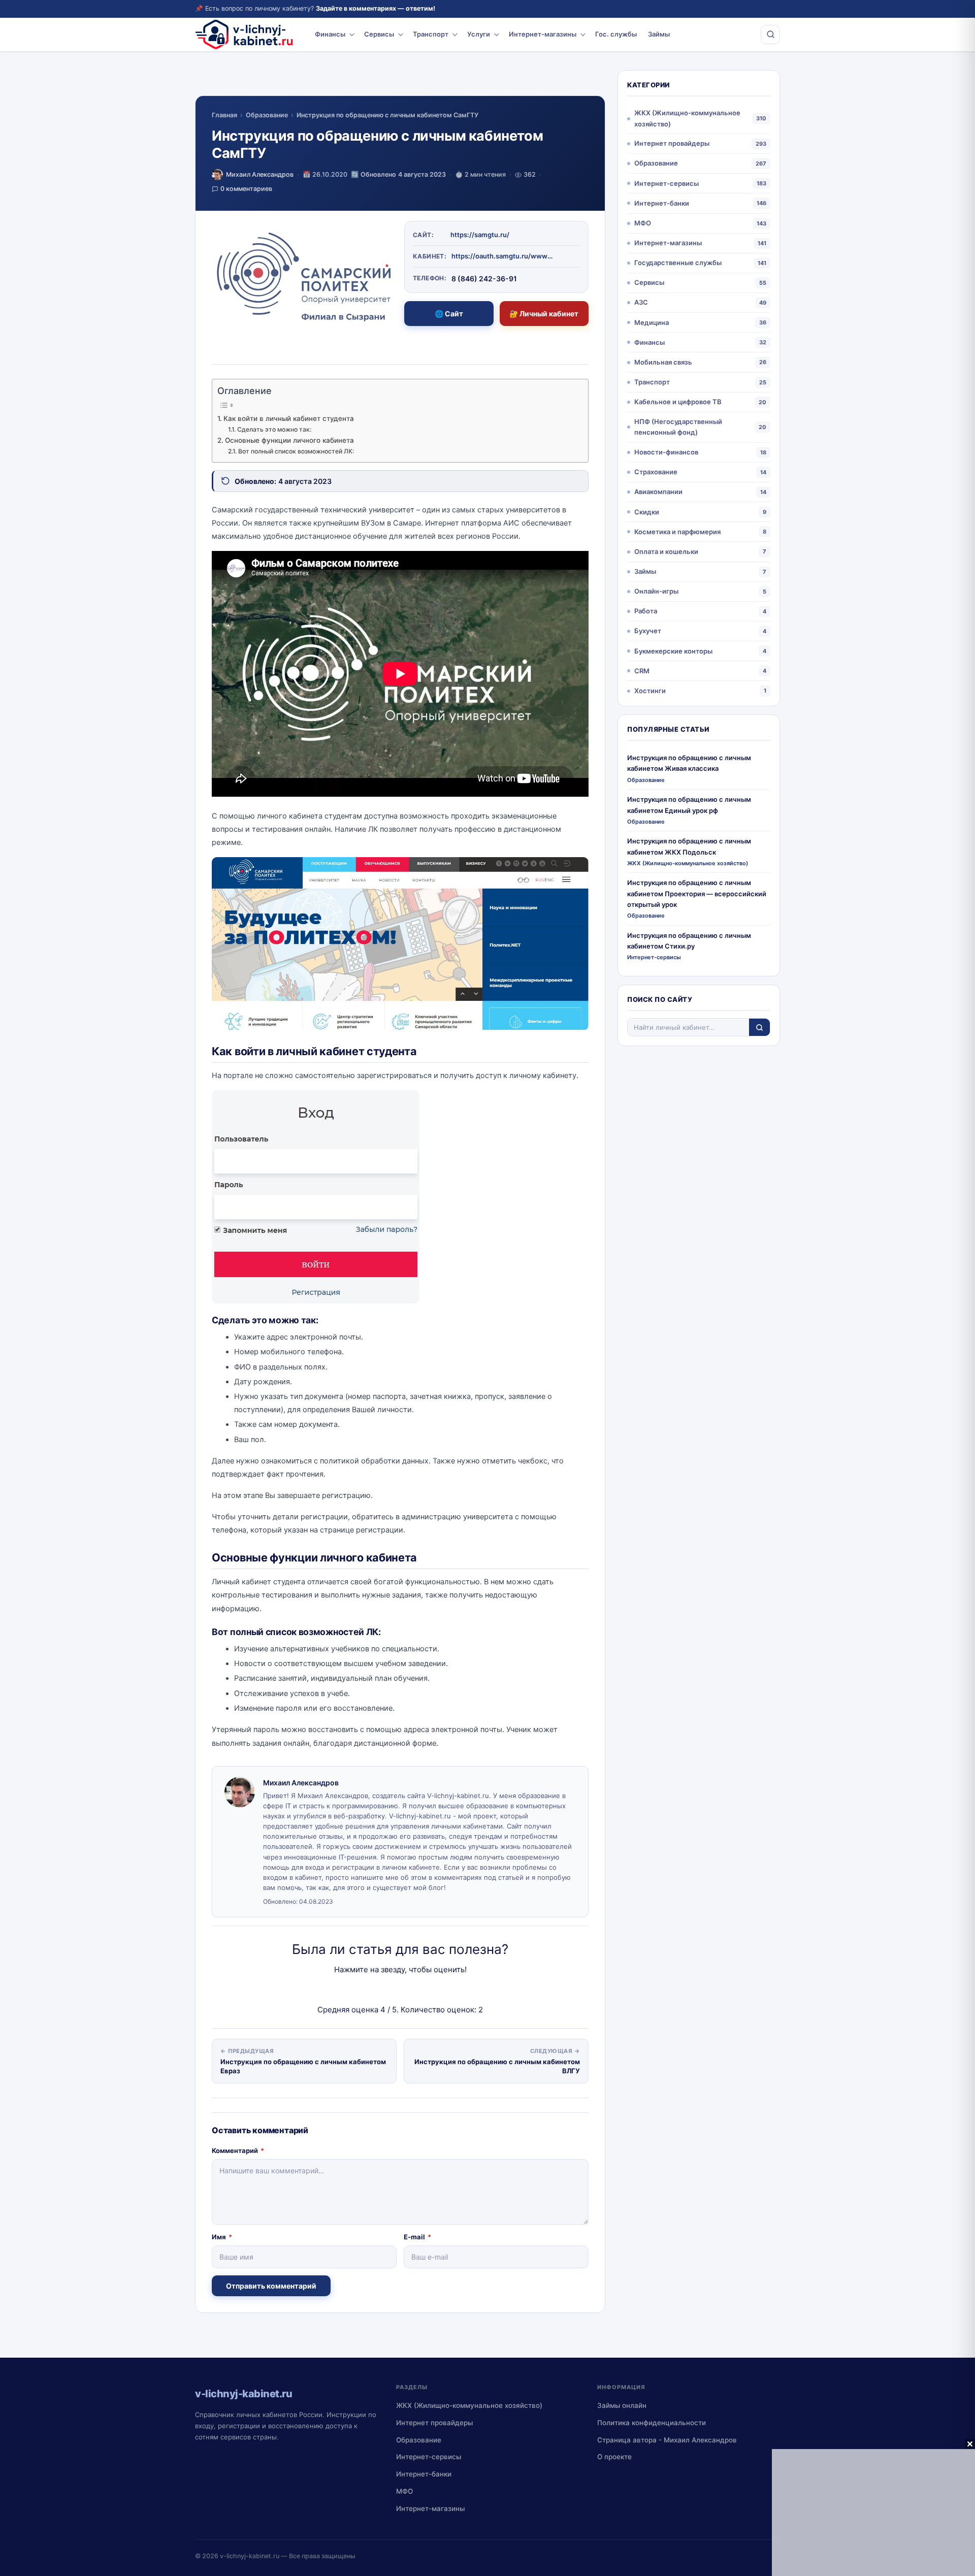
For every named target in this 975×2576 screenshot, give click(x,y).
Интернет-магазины (543, 34)
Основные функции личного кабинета (289, 440)
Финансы (330, 34)
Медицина (652, 322)
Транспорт (431, 34)
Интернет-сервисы (667, 183)
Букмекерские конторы (673, 651)
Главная (224, 115)
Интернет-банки (662, 203)
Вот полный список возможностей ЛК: (296, 451)
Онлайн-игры (656, 591)
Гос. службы (616, 34)
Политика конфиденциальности (652, 2423)
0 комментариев (246, 189)
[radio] (365, 1990)
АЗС (641, 302)
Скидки (647, 512)
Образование (267, 115)
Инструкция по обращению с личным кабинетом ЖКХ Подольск (689, 846)
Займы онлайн (622, 2405)
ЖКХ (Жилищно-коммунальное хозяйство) (687, 118)
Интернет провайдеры (672, 143)
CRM (642, 671)
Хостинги (650, 691)
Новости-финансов (666, 452)
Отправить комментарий (271, 2286)
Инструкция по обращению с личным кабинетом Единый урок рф (689, 805)
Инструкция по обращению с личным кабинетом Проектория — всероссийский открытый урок (697, 893)
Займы (659, 34)
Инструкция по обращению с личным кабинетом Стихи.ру (689, 941)
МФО (643, 223)
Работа (646, 611)
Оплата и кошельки (666, 551)
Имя (222, 2237)
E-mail (417, 2237)
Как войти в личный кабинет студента (289, 418)
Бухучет (648, 631)
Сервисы (379, 34)
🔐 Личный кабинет (544, 314)
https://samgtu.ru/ (480, 235)
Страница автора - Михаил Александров (667, 2440)
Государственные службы (678, 263)
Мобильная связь (663, 362)
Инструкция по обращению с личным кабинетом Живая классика (689, 763)
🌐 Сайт (449, 314)
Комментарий (238, 2150)
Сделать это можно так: (274, 429)
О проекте (614, 2457)
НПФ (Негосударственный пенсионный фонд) (678, 427)
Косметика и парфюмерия (677, 532)
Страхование (656, 472)
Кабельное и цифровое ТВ (678, 402)
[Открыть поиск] (770, 35)
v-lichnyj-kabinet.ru (250, 2556)
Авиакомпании (658, 492)
